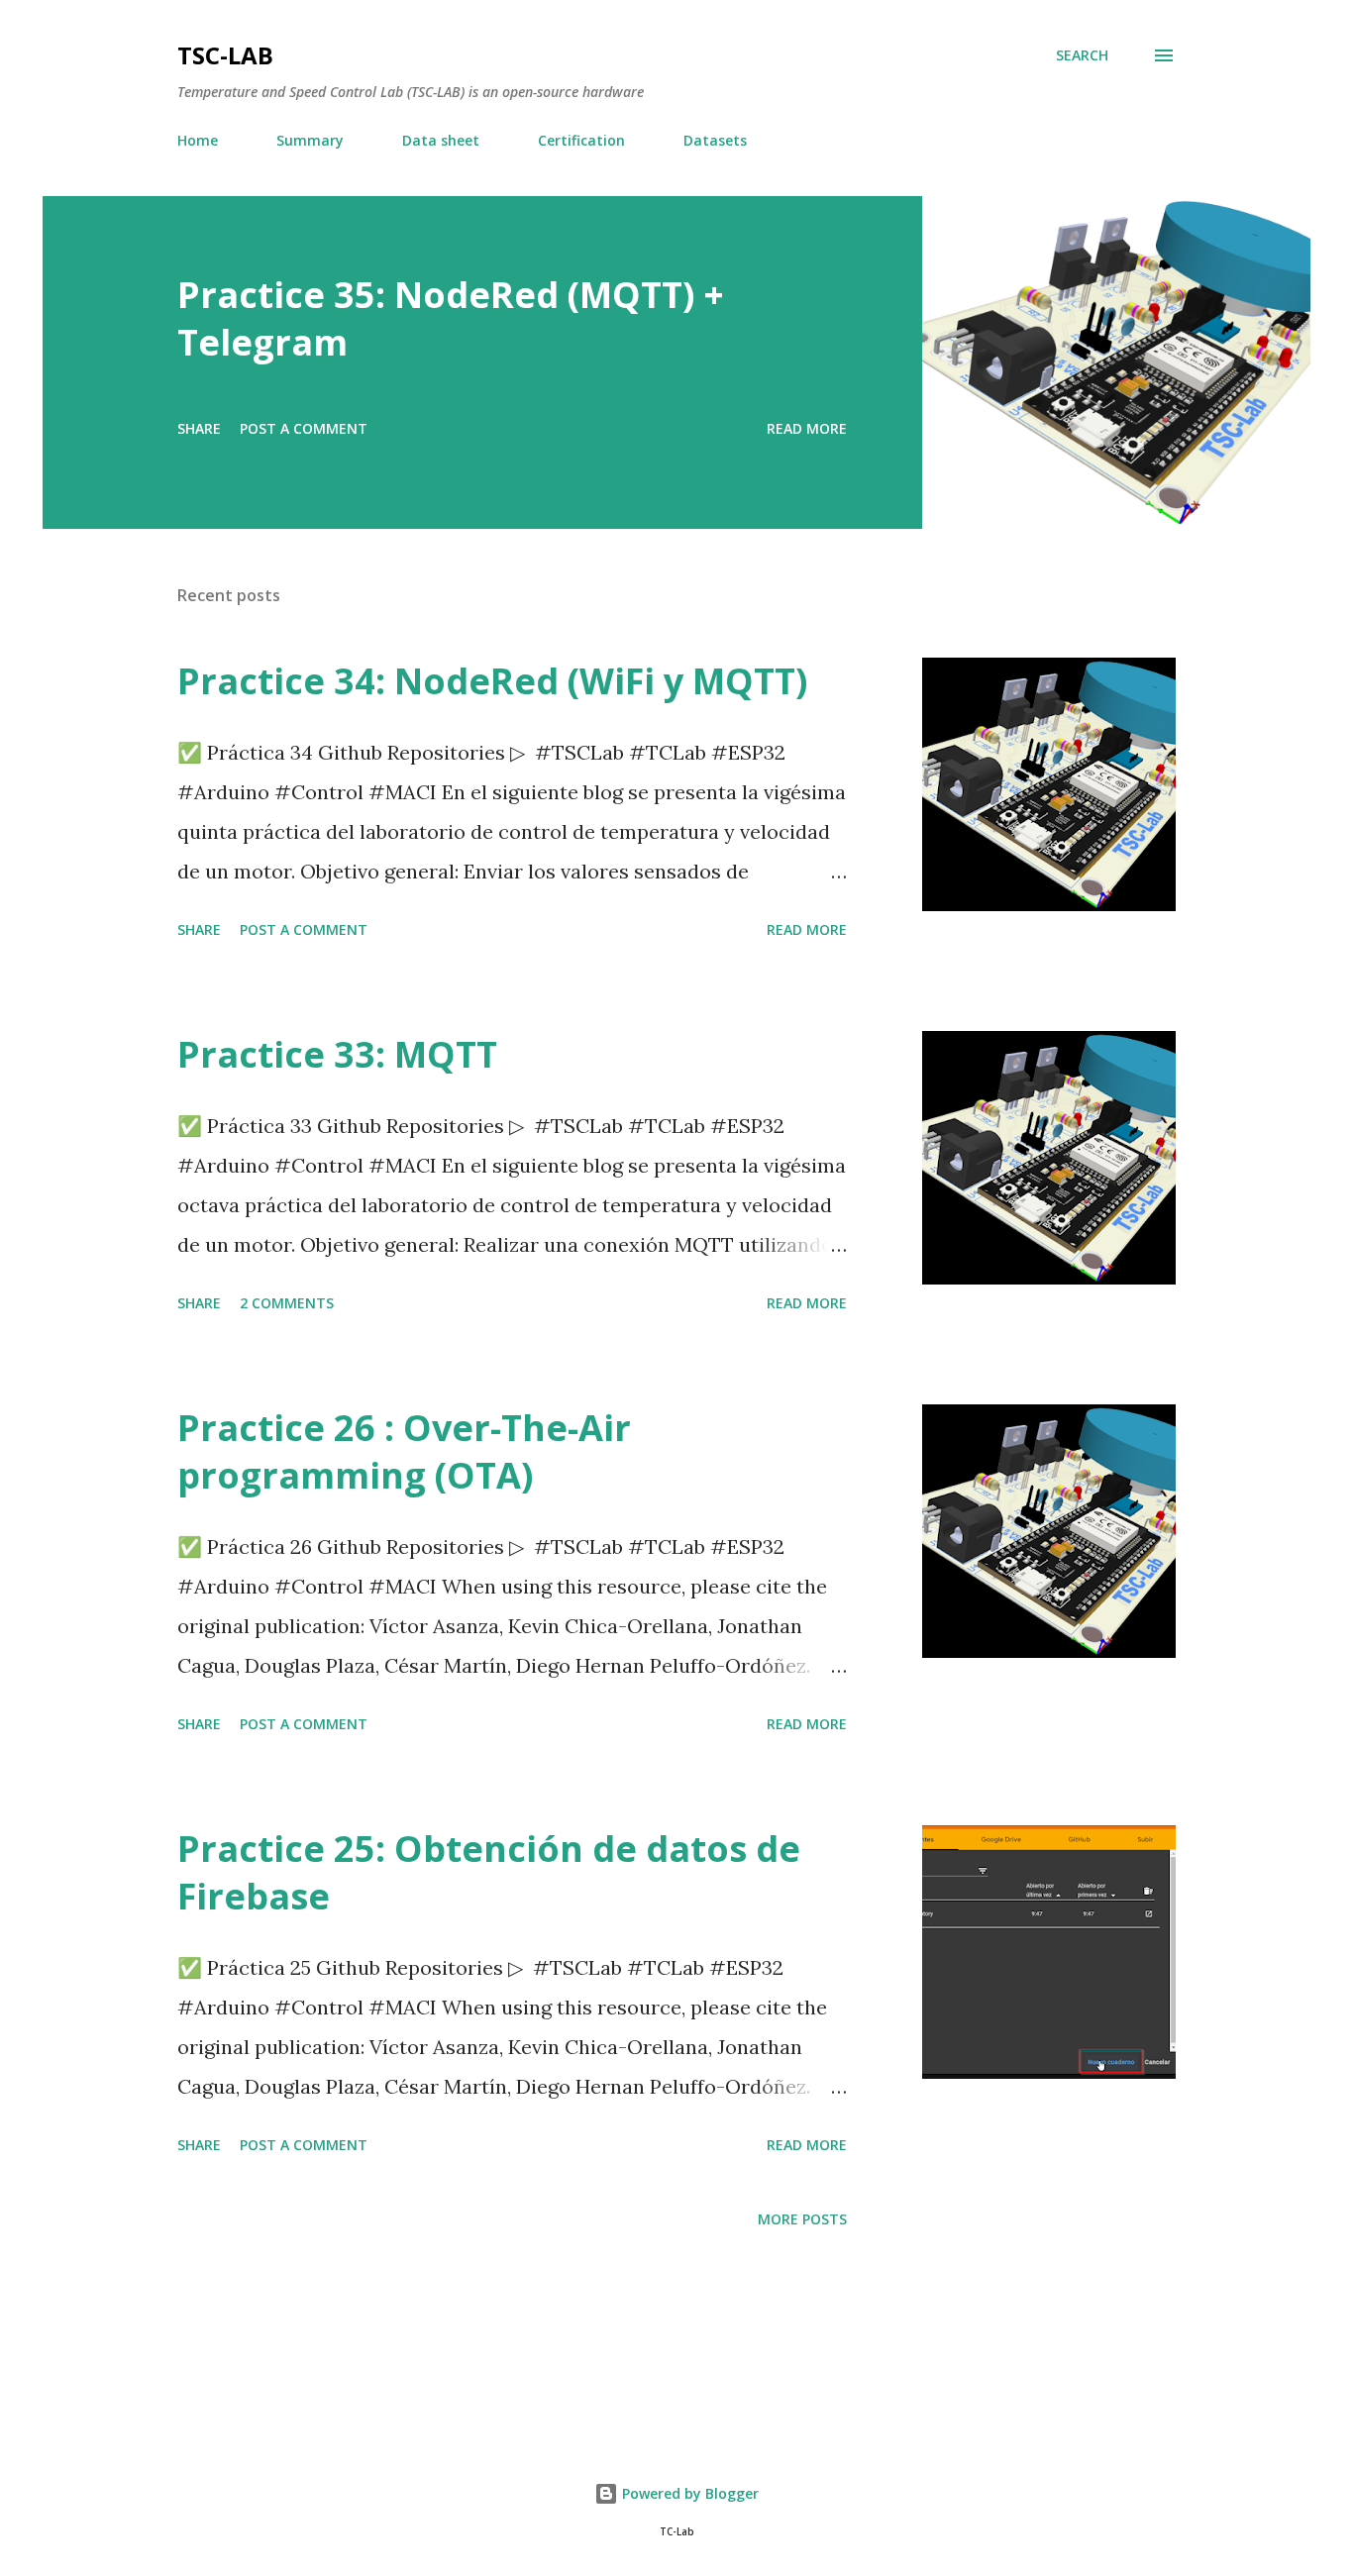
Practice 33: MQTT (337, 1054)
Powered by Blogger (688, 2493)
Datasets (715, 140)
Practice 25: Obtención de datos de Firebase (489, 1872)
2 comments (287, 1303)
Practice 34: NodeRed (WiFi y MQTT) (492, 681)
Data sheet (441, 140)
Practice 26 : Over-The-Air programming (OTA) (404, 1451)
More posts (802, 2219)
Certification (581, 140)
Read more (807, 428)
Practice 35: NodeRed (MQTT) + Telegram (451, 318)
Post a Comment (304, 428)
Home (198, 140)
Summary (310, 140)
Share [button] (199, 428)
